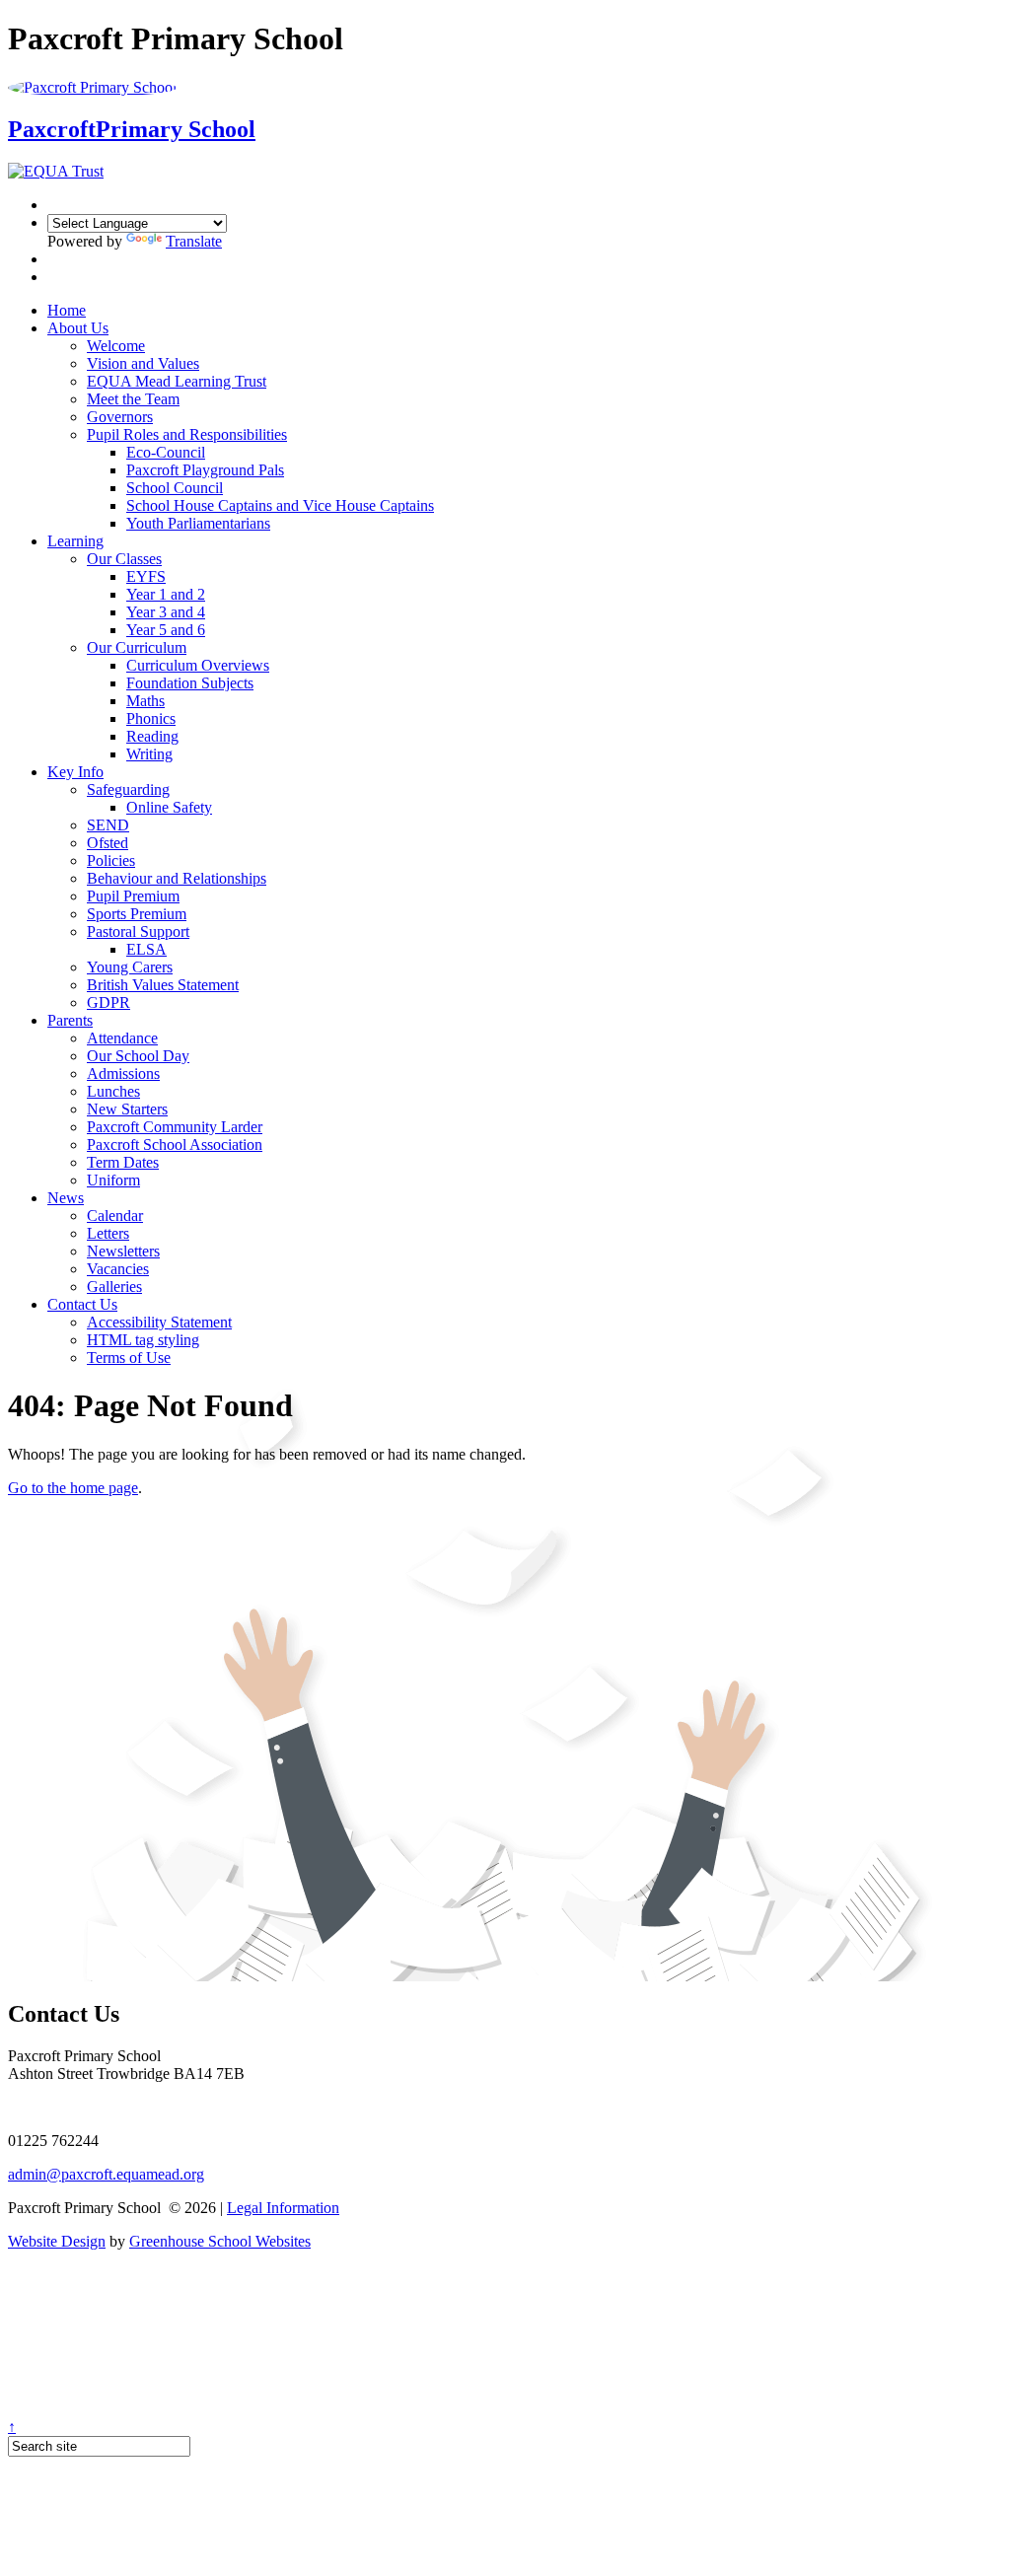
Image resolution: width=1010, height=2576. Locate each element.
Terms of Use (129, 1358)
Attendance (122, 1038)
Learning (75, 541)
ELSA (146, 949)
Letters (108, 1233)
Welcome (116, 346)
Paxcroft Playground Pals (205, 470)
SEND (108, 825)
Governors (120, 417)
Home (67, 310)
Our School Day (138, 1056)
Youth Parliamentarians (198, 523)
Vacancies (118, 1269)
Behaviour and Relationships (177, 878)
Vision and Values (143, 363)
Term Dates (123, 1162)
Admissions (123, 1073)
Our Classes (124, 559)
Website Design (57, 2241)
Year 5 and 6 (166, 630)
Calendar (115, 1216)
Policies (111, 860)
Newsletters (123, 1251)
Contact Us (82, 1304)
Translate (194, 241)
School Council (175, 488)
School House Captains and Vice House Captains (280, 505)
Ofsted (108, 843)
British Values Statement (163, 985)
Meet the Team (133, 399)
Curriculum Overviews (198, 665)
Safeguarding (128, 789)
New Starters (127, 1109)
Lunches (113, 1091)
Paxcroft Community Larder (175, 1127)
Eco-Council (166, 452)
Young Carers (130, 967)
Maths (145, 701)
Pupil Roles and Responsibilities (187, 434)
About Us (78, 328)
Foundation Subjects (190, 683)
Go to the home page (73, 1488)
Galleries (114, 1287)
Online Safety (169, 807)
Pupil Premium (133, 896)
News (66, 1198)
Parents (70, 1020)
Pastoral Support (138, 931)
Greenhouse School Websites (220, 2241)
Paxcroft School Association (175, 1145)
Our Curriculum (137, 647)
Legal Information (283, 2208)
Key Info (75, 772)
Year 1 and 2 (166, 594)
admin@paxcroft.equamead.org (106, 2174)
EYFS (146, 576)
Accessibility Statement (159, 1322)
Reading (152, 736)
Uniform (113, 1180)
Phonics (151, 718)
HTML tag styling (143, 1340)
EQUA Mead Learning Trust (177, 381)
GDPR (108, 1002)
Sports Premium (137, 914)
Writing (149, 754)
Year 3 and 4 (166, 612)
